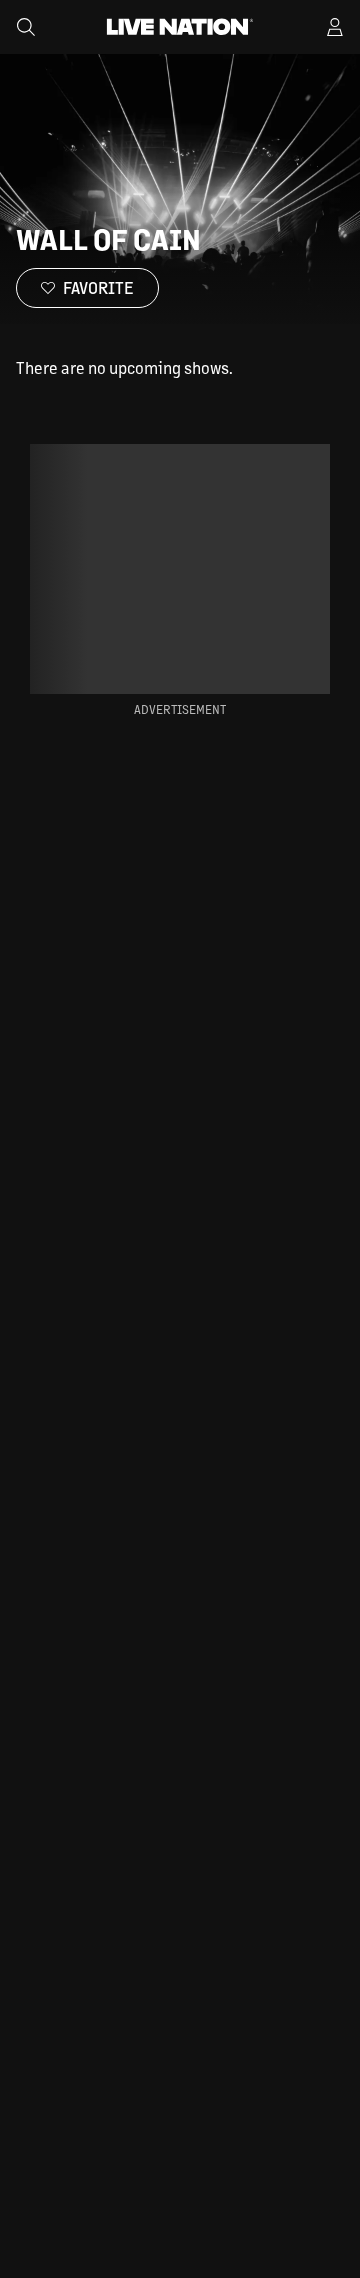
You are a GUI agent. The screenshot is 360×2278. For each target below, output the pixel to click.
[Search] (26, 27)
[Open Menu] (335, 27)
